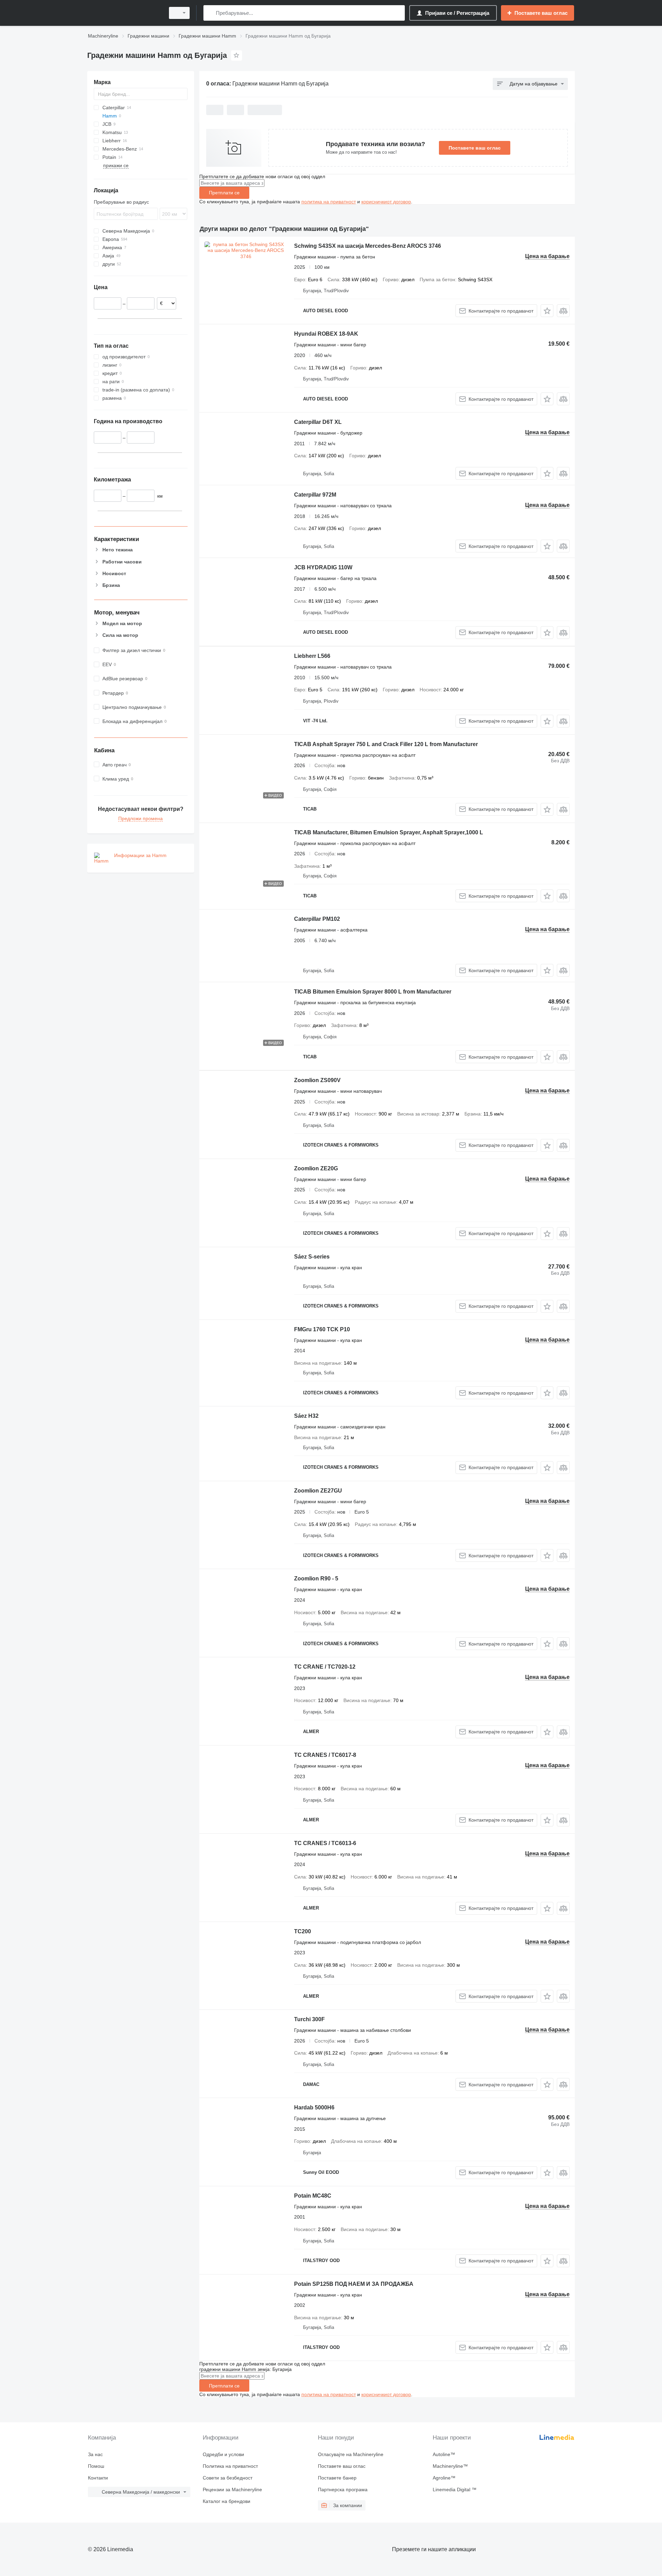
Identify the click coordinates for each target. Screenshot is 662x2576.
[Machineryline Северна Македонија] (124, 13)
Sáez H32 (306, 1416)
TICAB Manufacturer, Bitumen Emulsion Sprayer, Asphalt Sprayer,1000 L (389, 832)
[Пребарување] (210, 13)
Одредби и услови (223, 2454)
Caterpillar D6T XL (318, 422)
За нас (95, 2454)
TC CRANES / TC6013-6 (325, 1843)
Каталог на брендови (227, 2501)
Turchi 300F (309, 2019)
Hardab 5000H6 (314, 2107)
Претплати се (224, 193)
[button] (547, 311)
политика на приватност (329, 202)
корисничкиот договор (386, 202)
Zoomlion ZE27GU (318, 1491)
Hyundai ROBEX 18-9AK (326, 334)
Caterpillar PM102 (317, 919)
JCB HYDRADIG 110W (323, 567)
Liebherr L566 (312, 656)
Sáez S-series (312, 1257)
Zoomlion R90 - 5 (316, 1579)
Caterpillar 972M (315, 495)
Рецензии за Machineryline (232, 2490)
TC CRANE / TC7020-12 (325, 1667)
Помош (96, 2466)
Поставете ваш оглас (475, 148)
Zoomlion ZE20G (316, 1168)
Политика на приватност (230, 2466)
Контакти (98, 2478)
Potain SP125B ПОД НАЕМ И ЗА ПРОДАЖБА (354, 2284)
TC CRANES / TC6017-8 (325, 1755)
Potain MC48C (313, 2196)
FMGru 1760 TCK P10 (322, 1329)
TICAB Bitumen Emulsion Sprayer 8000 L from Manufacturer (373, 992)
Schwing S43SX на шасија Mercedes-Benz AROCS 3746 (368, 246)
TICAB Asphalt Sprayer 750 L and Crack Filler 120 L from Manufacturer (386, 744)
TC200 (303, 1931)
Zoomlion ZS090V (317, 1080)
